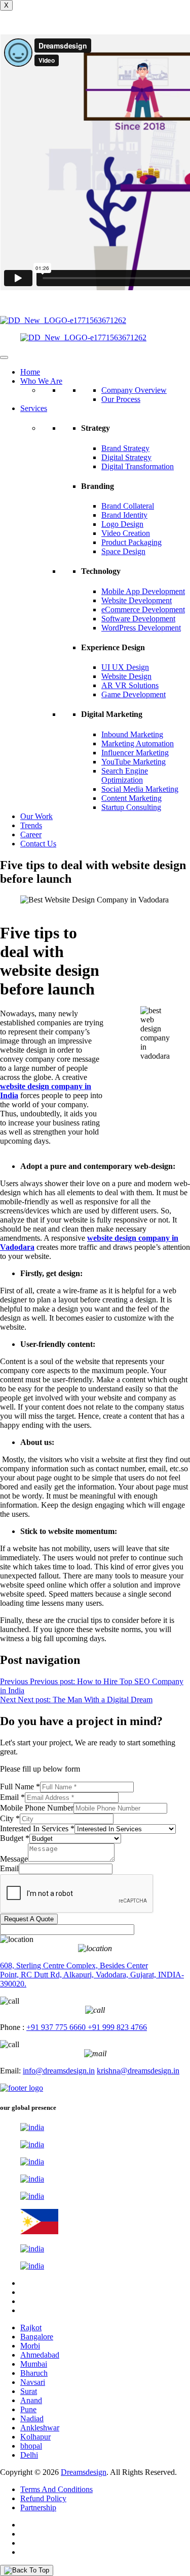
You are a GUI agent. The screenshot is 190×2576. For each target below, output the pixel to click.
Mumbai (34, 2364)
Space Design (123, 551)
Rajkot (31, 2328)
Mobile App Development (143, 591)
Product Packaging (131, 542)
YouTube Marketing (134, 762)
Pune (28, 2409)
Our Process (121, 399)
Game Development (134, 694)
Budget (15, 1838)
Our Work (36, 816)
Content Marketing (131, 798)
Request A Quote (29, 1919)
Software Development (138, 619)
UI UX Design (125, 667)
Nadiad (32, 2419)
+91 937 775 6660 (56, 2027)
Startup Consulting (131, 807)
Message (14, 1859)
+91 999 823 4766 (116, 2027)
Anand (31, 2400)
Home (30, 372)
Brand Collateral (128, 506)
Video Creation (126, 533)
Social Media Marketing (140, 789)
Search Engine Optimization (125, 775)
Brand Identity (124, 515)
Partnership (38, 2507)
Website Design (126, 676)
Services (34, 408)
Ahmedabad (40, 2355)
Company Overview (134, 390)
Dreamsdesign (84, 2472)
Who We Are (41, 381)
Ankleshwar (40, 2428)
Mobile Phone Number (37, 1808)
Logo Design (122, 524)
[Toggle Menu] (4, 357)
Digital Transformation (138, 466)
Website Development (137, 600)
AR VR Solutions (130, 685)
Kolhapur (35, 2437)
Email (12, 1797)
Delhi (29, 2455)
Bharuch (34, 2373)
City (10, 1818)
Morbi (30, 2346)
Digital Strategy (126, 457)
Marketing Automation (138, 743)
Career (31, 834)
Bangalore (37, 2337)
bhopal (31, 2446)
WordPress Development (141, 628)
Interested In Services (37, 1828)
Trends (31, 825)
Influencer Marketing (135, 753)
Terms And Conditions (56, 2489)
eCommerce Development (143, 609)
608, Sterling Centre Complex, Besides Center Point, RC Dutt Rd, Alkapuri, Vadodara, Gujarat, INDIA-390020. (92, 1975)
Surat (29, 2391)
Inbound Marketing (132, 734)
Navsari (33, 2382)
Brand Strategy (125, 448)
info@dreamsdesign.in (59, 2071)
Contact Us (38, 844)
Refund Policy (43, 2498)
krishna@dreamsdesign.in (138, 2071)
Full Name (20, 1787)
